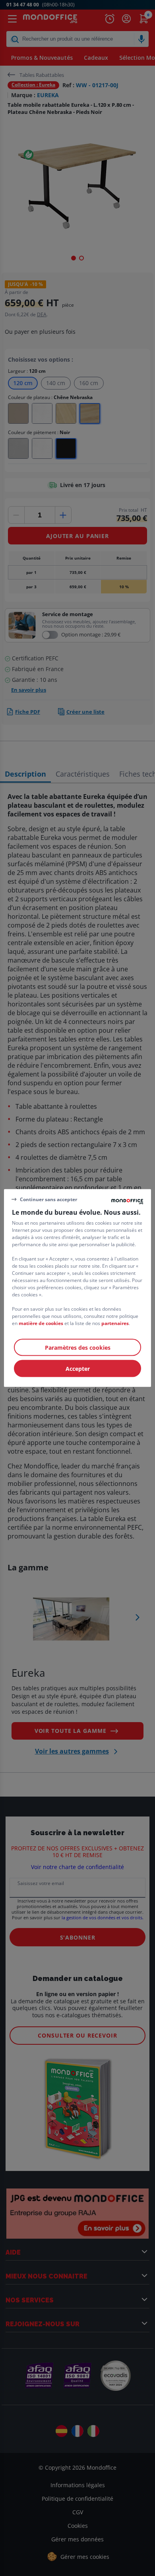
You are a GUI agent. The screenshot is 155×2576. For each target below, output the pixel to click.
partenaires (115, 1323)
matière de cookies (41, 1323)
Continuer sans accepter (48, 1199)
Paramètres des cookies (78, 1348)
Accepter (78, 1369)
